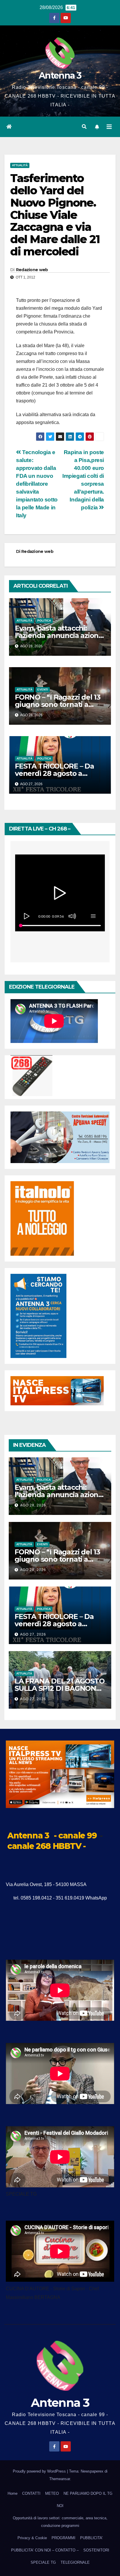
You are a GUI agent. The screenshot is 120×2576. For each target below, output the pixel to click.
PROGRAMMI (63, 2538)
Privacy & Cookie (32, 2538)
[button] (84, 127)
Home (13, 2493)
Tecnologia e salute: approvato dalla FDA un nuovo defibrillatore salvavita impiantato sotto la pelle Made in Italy (37, 484)
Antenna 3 (60, 76)
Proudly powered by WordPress (40, 2471)
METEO (52, 2493)
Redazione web (32, 270)
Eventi (43, 690)
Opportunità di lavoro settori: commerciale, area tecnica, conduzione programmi (60, 2522)
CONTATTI (31, 2493)
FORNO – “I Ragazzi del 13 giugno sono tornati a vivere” (58, 704)
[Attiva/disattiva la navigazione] (109, 127)
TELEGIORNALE (75, 2562)
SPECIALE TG (43, 2562)
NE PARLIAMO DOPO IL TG (88, 2493)
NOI (60, 2506)
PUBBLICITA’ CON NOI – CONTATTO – (45, 2550)
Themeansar (60, 2479)
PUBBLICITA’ (91, 2538)
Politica (44, 621)
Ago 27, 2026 (33, 1634)
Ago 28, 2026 (33, 1505)
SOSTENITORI (96, 2550)
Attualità (20, 165)
